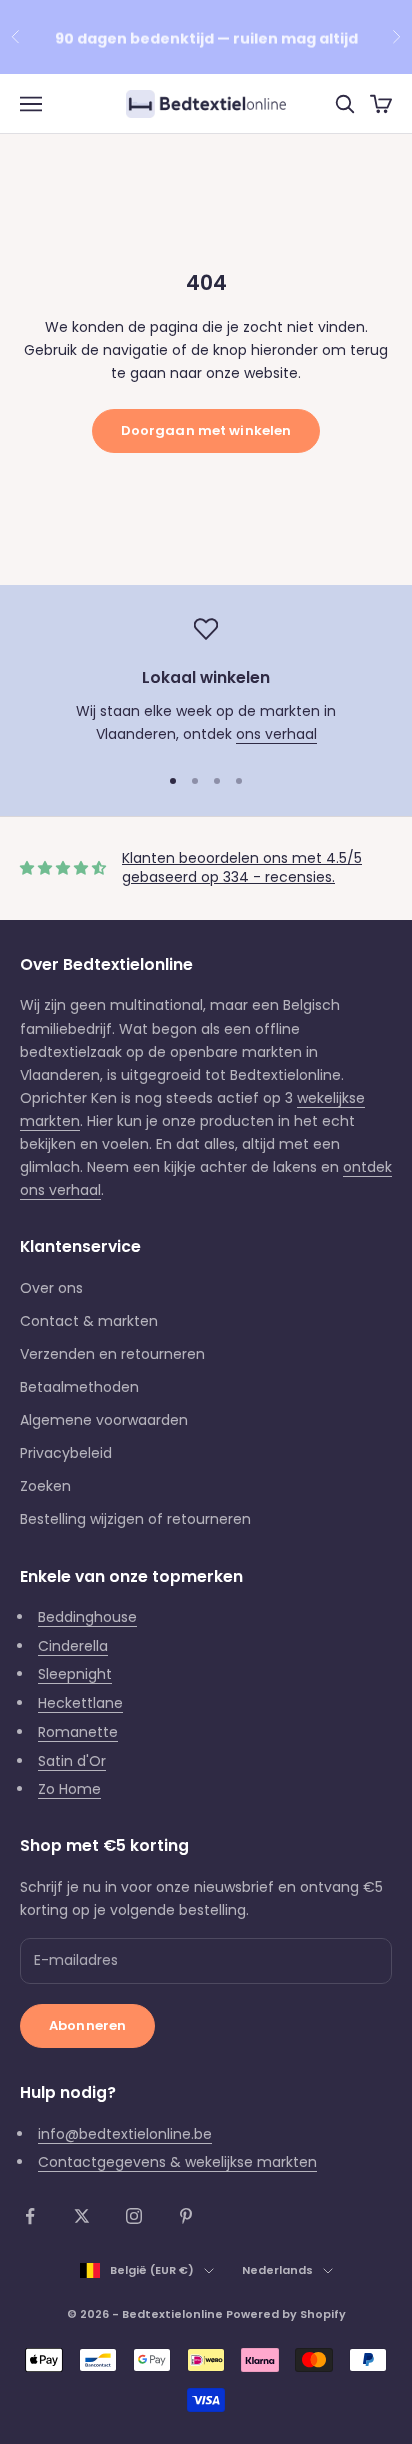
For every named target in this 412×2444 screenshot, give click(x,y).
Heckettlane (80, 1703)
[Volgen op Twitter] (82, 2216)
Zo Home (69, 1789)
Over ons (51, 1288)
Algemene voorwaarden (104, 1420)
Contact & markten (89, 1321)
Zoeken (45, 1486)
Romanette (78, 1732)
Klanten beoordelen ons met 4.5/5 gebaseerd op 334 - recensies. (242, 868)
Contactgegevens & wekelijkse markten (177, 2162)
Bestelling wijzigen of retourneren (135, 1519)
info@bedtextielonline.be (125, 2134)
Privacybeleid (66, 1453)
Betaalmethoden (79, 1387)
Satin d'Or (72, 1761)
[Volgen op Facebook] (30, 2216)
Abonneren (87, 2025)
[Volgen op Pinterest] (186, 2216)
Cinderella (73, 1646)
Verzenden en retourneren (112, 1354)
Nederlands (277, 2270)
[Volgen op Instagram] (134, 2216)
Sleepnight (75, 1674)
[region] (206, 681)
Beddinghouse (87, 1617)
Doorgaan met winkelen (206, 430)
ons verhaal (276, 734)
